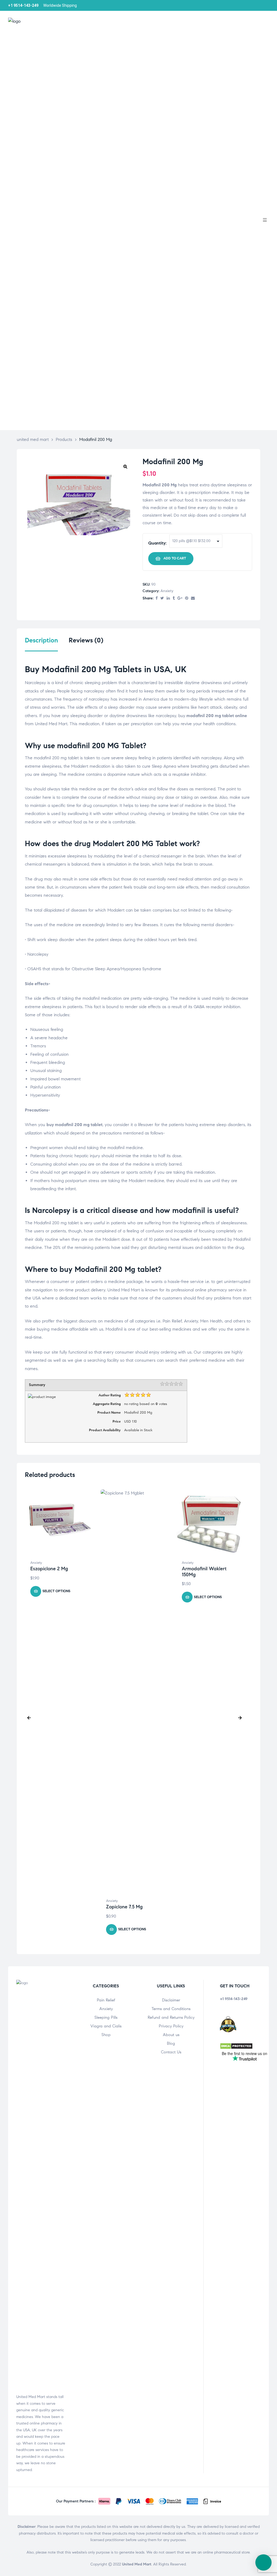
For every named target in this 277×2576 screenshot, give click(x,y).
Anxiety (167, 591)
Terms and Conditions (171, 2009)
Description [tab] (41, 640)
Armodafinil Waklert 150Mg (204, 1572)
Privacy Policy (171, 2026)
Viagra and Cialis (106, 2026)
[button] (125, 466)
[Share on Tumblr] (174, 598)
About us (171, 2035)
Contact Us (171, 2052)
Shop (106, 2035)
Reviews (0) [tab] (86, 640)
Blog (171, 2043)
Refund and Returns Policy (171, 2017)
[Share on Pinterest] (187, 598)
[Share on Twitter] (162, 598)
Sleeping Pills (106, 2017)
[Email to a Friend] (193, 598)
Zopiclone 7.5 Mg (124, 1907)
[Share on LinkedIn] (168, 598)
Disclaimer (171, 2000)
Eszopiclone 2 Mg (49, 1569)
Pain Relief (106, 2000)
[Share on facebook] (157, 598)
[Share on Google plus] (180, 598)
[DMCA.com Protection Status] (236, 2048)
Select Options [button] (56, 1591)
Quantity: (157, 543)
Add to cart (175, 558)
